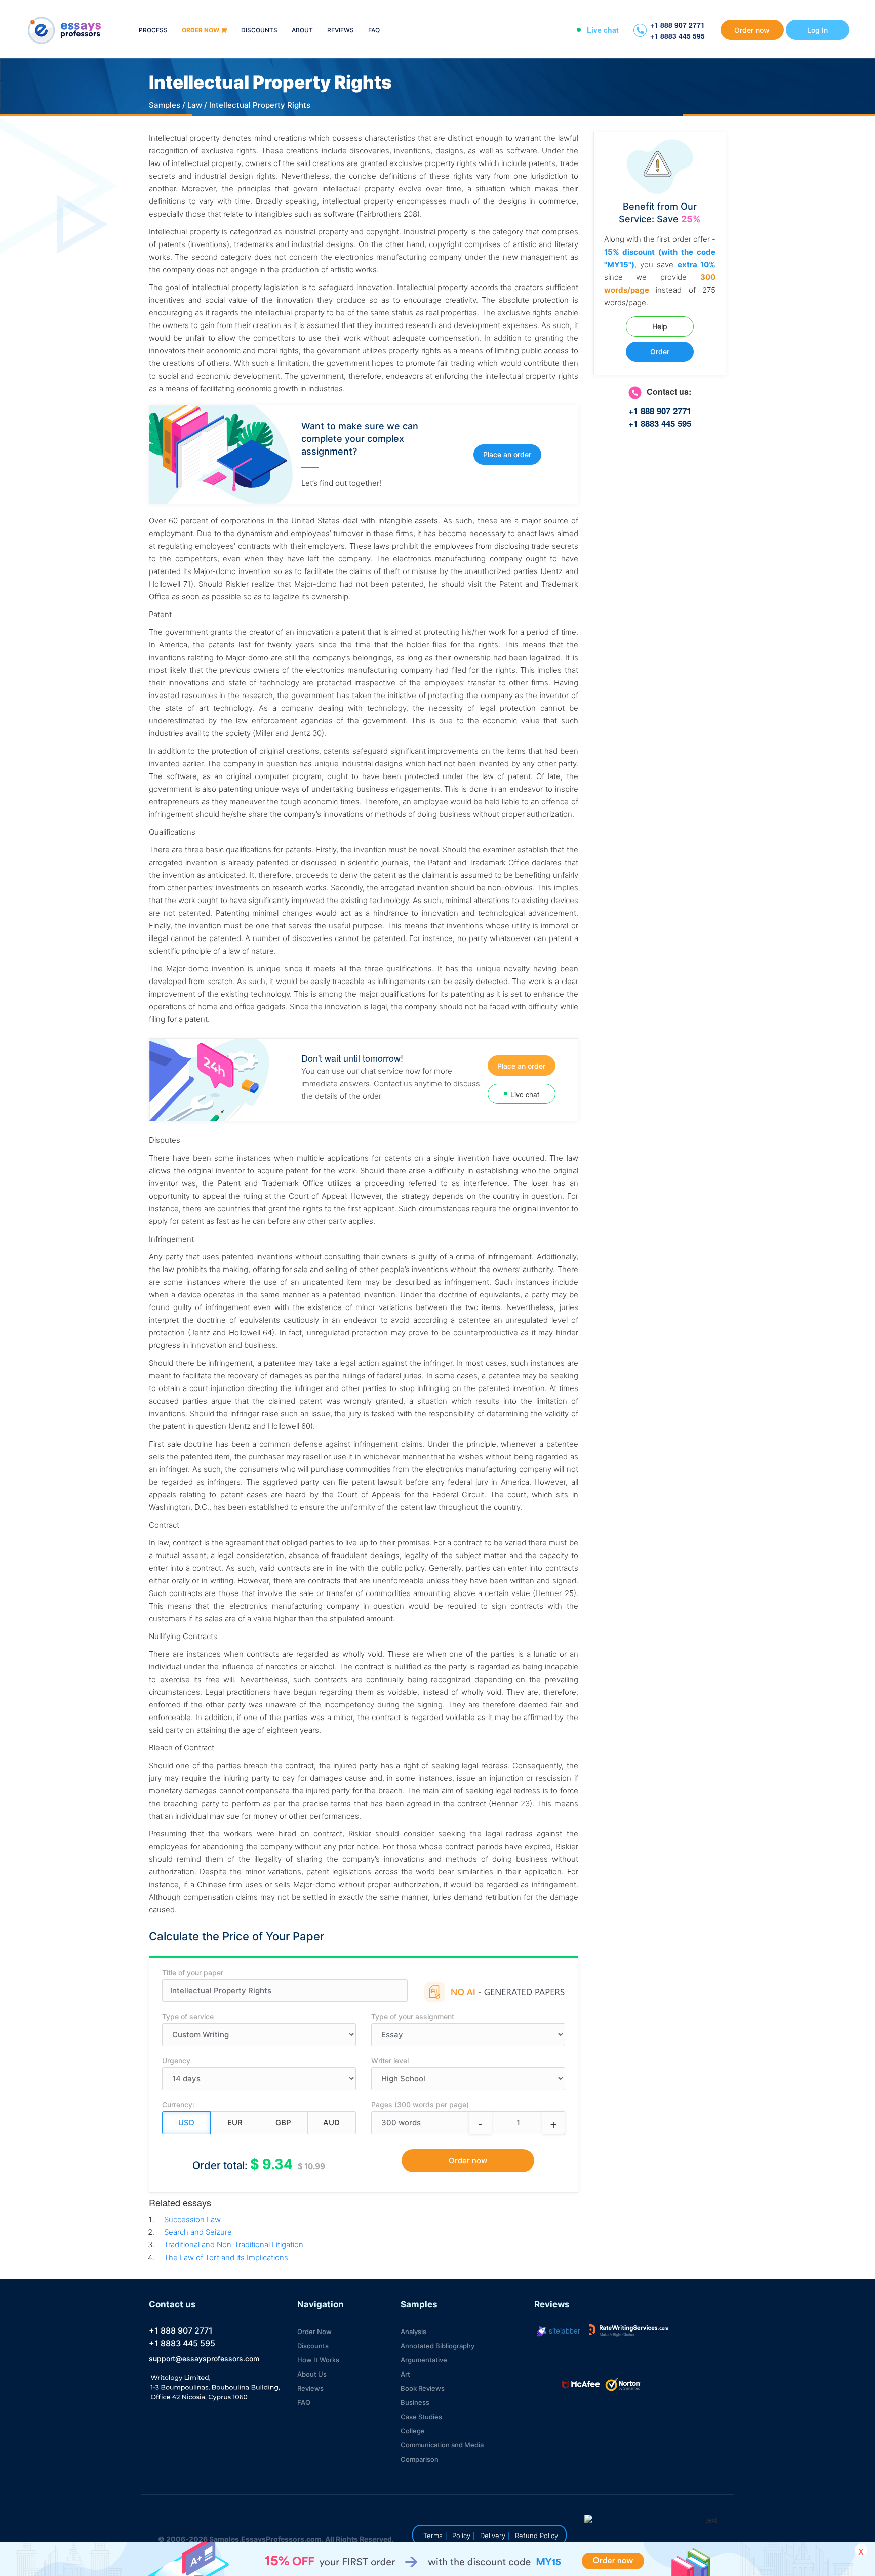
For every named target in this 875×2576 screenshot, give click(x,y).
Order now (201, 31)
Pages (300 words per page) (420, 2104)
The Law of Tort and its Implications (226, 2257)
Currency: (178, 2104)
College (413, 2431)
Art (405, 2374)
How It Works (318, 2360)
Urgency (176, 2060)
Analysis (413, 2332)
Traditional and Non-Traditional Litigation (234, 2245)
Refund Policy (536, 2536)
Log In (818, 30)
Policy (461, 2536)
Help (660, 326)
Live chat (603, 30)
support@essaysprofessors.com (204, 2359)
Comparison (420, 2459)
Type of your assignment (413, 2016)
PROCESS (153, 31)
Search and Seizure (198, 2232)
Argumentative (424, 2360)
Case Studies (421, 2417)
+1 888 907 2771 (678, 25)
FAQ (374, 31)
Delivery (493, 2536)
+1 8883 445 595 (678, 36)
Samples (165, 105)
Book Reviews (423, 2388)
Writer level (390, 2060)
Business (415, 2402)
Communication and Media (442, 2445)
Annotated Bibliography (437, 2346)
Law (195, 105)
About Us (312, 2374)
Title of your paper (193, 1972)
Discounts (259, 31)
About (302, 31)
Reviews (341, 31)
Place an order (507, 454)
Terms (433, 2536)
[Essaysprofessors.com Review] (629, 2330)
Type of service (188, 2016)
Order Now (314, 2332)
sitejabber (564, 2330)
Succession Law (192, 2219)
